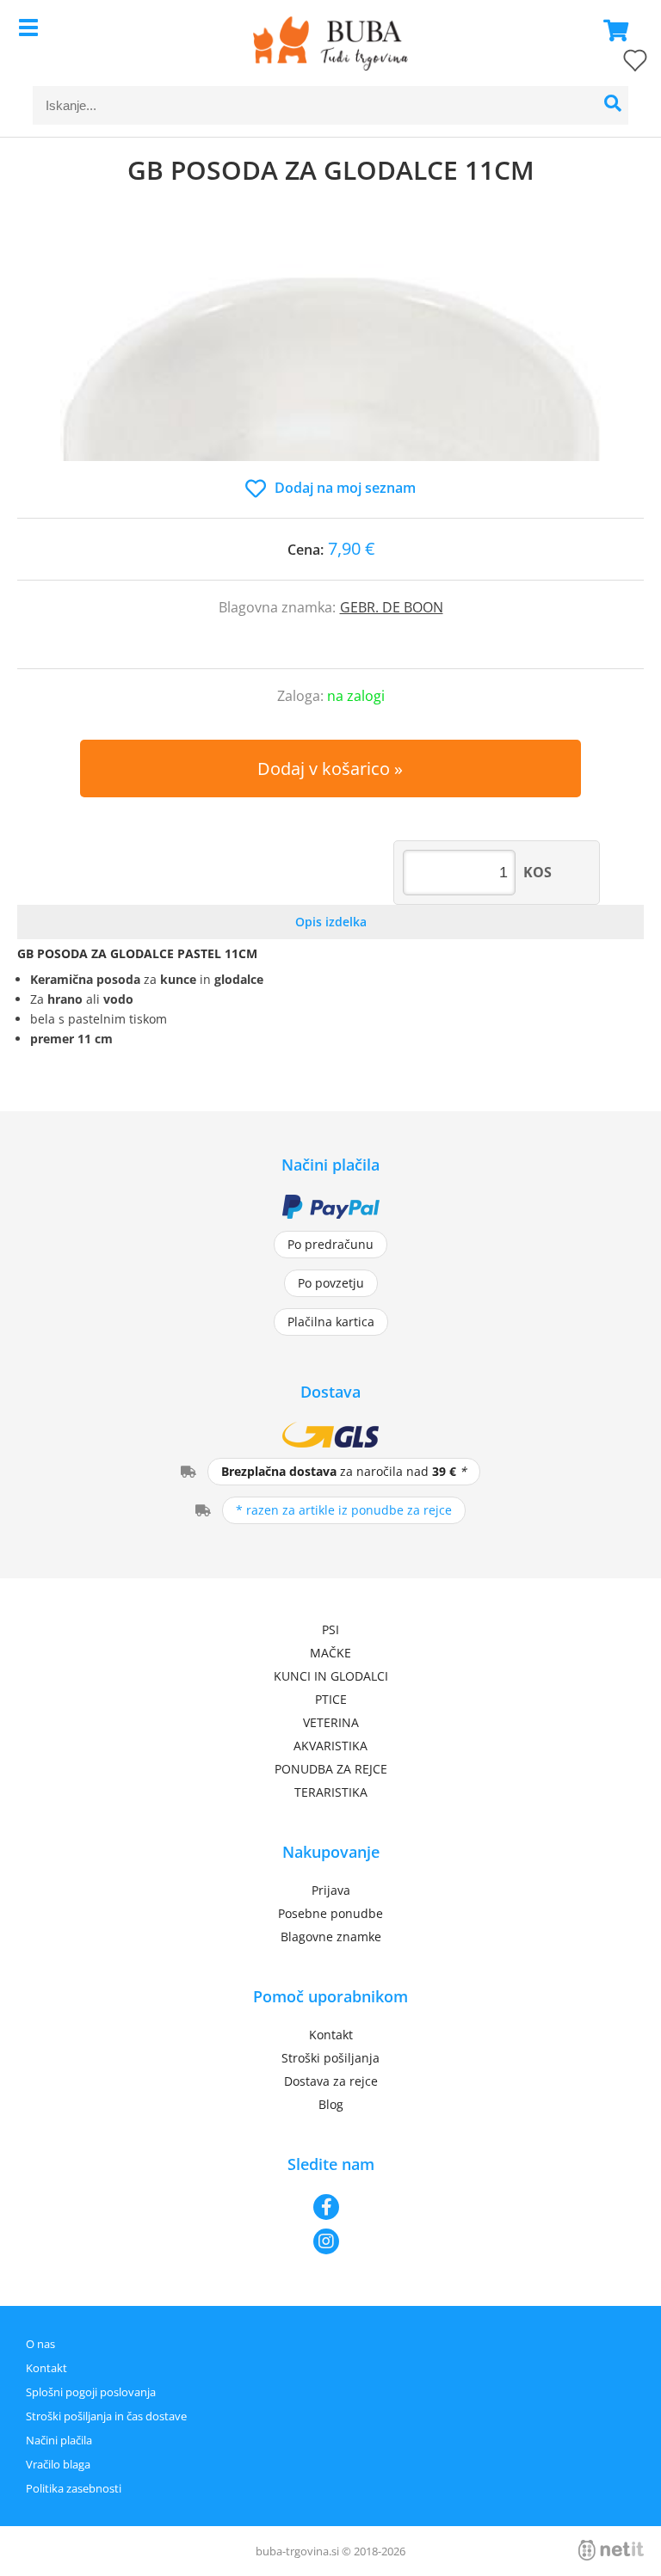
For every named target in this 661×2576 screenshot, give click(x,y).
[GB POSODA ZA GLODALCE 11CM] (330, 349)
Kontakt (331, 2035)
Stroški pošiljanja (330, 2058)
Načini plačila (59, 2440)
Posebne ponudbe (330, 1913)
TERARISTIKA (331, 1792)
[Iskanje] (613, 105)
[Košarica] (611, 30)
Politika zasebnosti (74, 2488)
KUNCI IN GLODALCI (331, 1676)
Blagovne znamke (331, 1937)
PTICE (331, 1699)
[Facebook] (330, 2207)
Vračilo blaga (58, 2464)
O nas (40, 2344)
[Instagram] (330, 2241)
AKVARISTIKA (330, 1746)
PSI (330, 1629)
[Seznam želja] (618, 64)
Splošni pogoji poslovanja (91, 2392)
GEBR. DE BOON (392, 607)
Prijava (331, 1890)
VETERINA (331, 1722)
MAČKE (330, 1653)
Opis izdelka (331, 922)
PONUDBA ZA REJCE (331, 1769)
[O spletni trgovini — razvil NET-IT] (611, 2550)
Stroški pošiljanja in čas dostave (106, 2416)
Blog (331, 2104)
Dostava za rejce (331, 2081)
